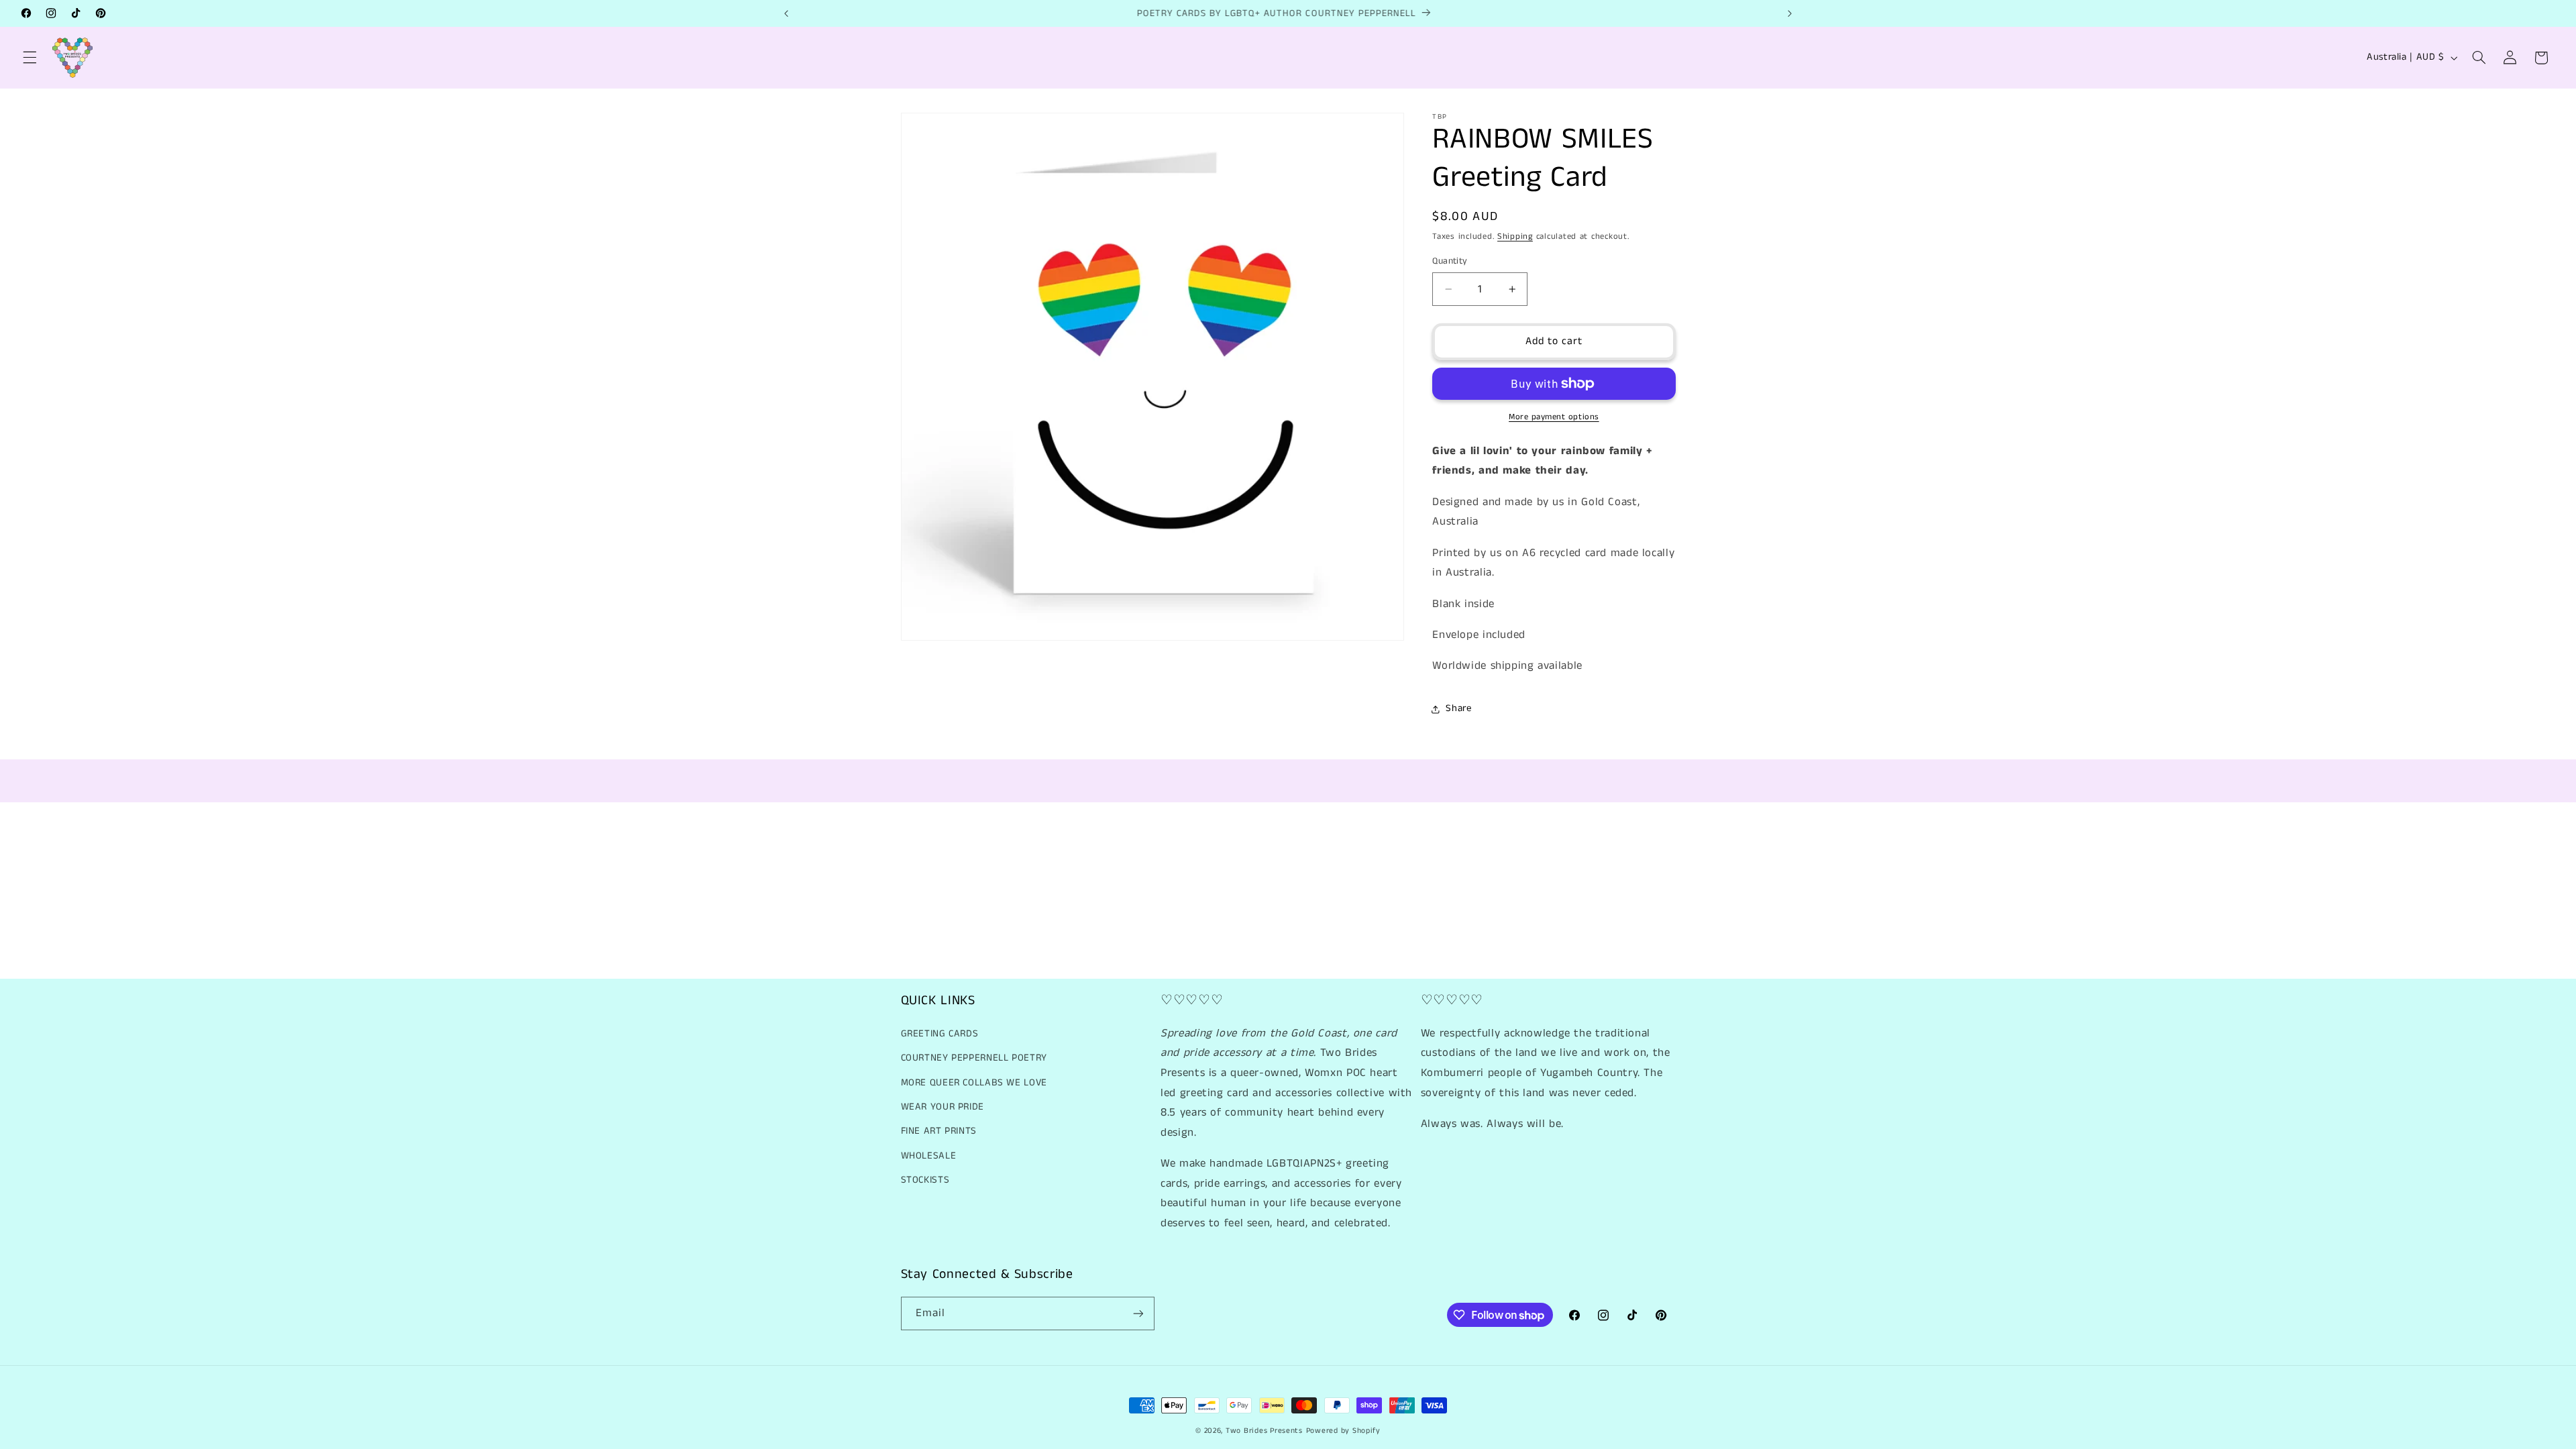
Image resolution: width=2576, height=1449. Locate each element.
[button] (30, 58)
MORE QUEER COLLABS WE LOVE (974, 1083)
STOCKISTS (925, 1180)
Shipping (1515, 236)
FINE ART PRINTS (939, 1131)
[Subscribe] (1138, 1313)
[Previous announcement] (786, 13)
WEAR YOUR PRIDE (943, 1107)
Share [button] (1458, 708)
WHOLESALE (929, 1156)
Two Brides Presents (1264, 1431)
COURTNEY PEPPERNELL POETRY (974, 1058)
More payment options (1554, 417)
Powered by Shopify (1343, 1431)
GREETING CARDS (940, 1034)
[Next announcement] (1790, 13)
